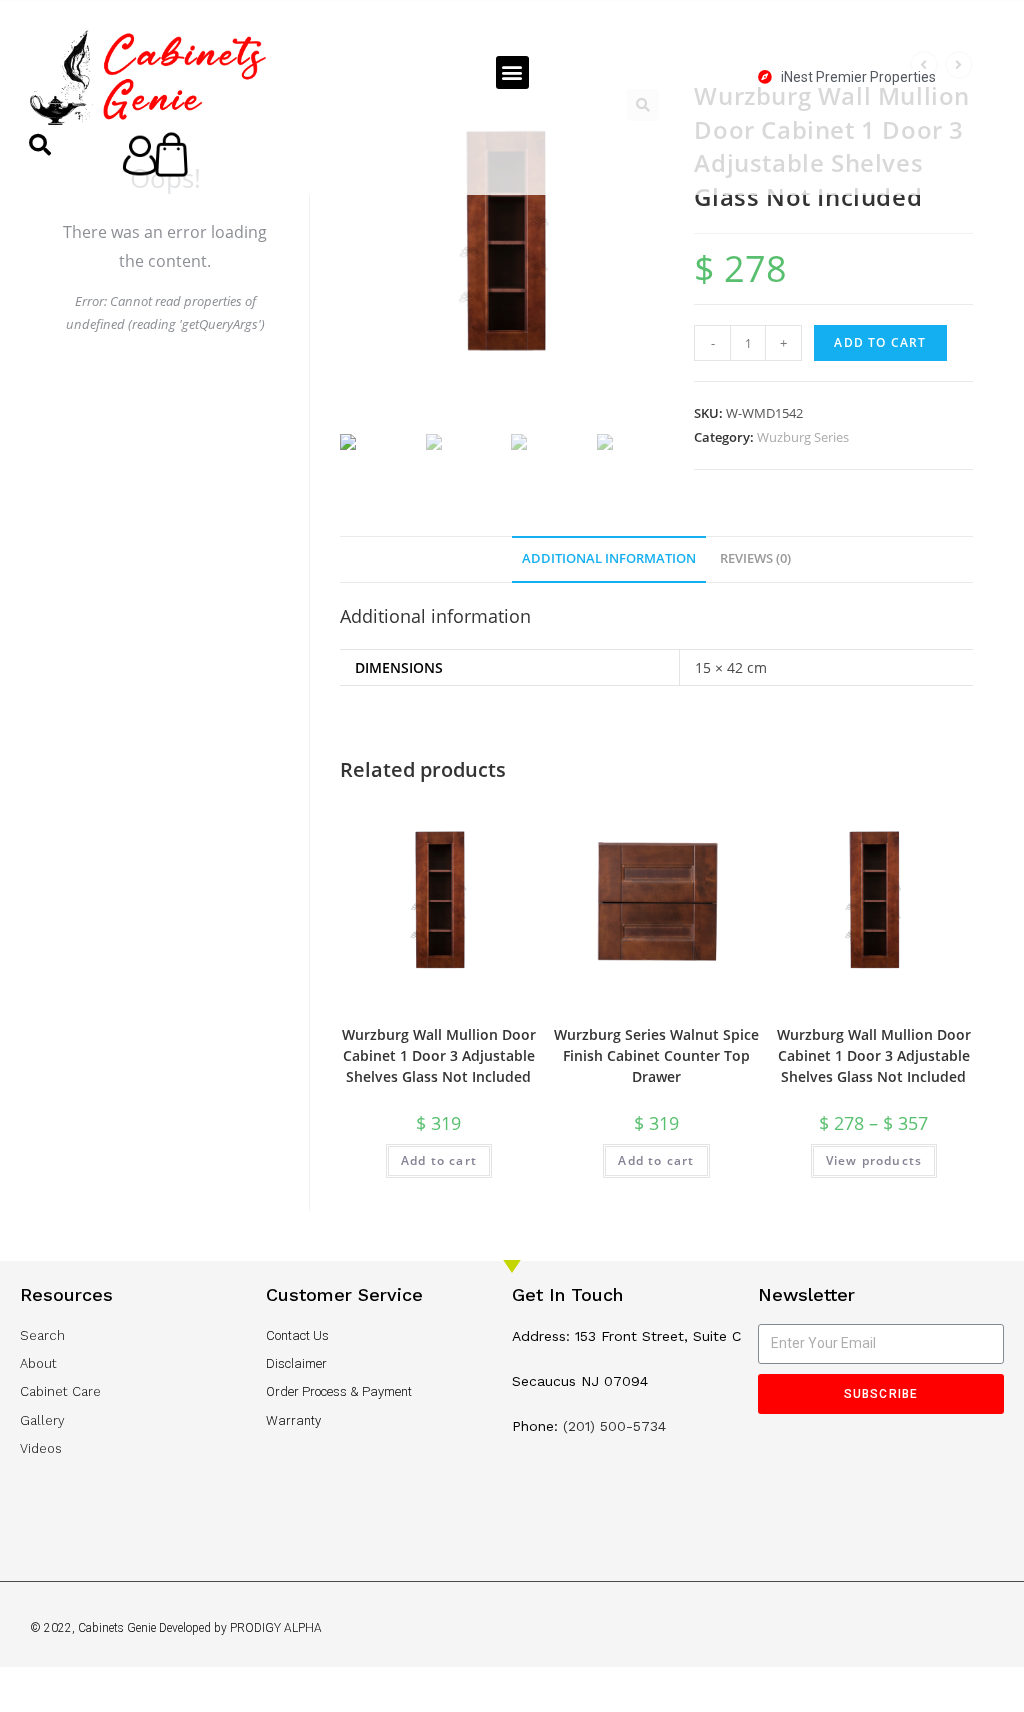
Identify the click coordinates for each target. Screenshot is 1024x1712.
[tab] (609, 559)
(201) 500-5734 (614, 1426)
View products (874, 1160)
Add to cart (880, 342)
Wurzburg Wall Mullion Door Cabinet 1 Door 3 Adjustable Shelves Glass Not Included (439, 1055)
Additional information (609, 558)
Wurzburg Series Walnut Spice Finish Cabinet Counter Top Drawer (656, 1055)
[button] (512, 72)
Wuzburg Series (803, 437)
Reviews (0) (755, 558)
